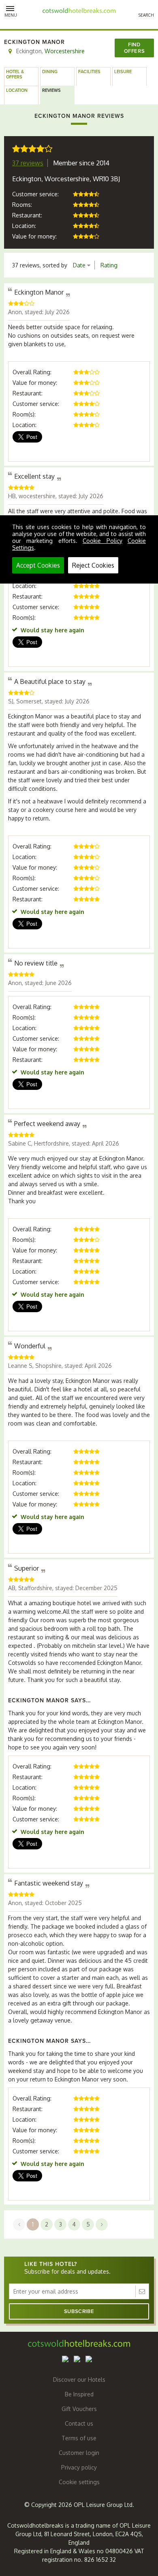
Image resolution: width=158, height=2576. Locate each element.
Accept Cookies (38, 565)
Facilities (89, 72)
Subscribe (79, 2311)
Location (17, 90)
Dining (50, 72)
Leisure (123, 72)
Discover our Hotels (79, 2380)
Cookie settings (79, 2482)
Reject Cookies (93, 565)
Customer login (79, 2453)
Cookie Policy (102, 541)
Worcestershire (65, 51)
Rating (109, 265)
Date (80, 265)
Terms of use (79, 2438)
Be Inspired (79, 2394)
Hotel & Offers (15, 74)
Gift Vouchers (79, 2409)
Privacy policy (79, 2467)
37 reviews (28, 163)
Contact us (79, 2423)
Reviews (51, 90)
